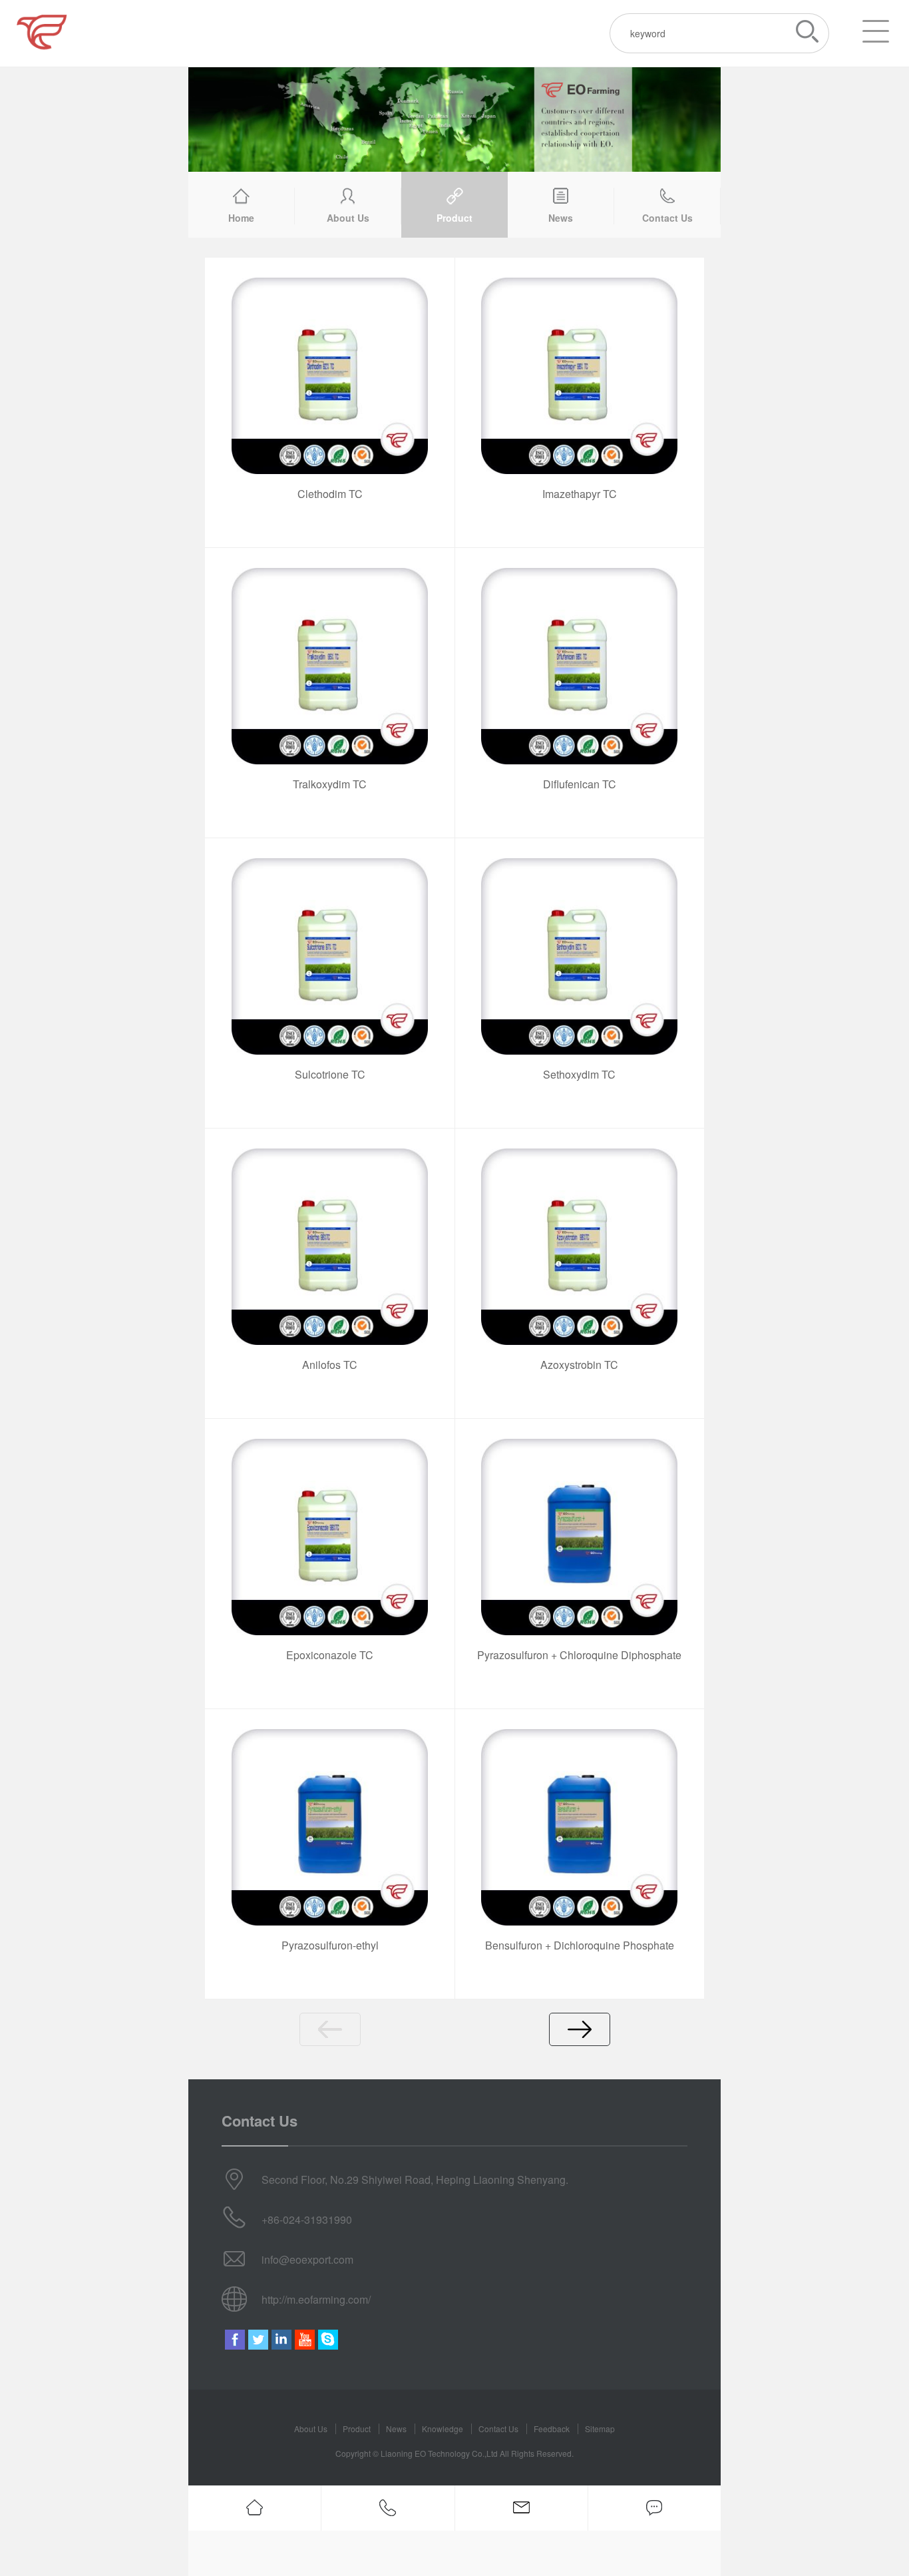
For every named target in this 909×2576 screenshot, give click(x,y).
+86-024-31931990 (307, 2219)
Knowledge (443, 2429)
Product (357, 2429)
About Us (311, 2429)
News (396, 2429)
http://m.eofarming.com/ (316, 2299)
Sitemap (600, 2429)
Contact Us (498, 2429)
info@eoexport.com (307, 2259)
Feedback (552, 2429)
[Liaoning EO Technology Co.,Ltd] (100, 33)
